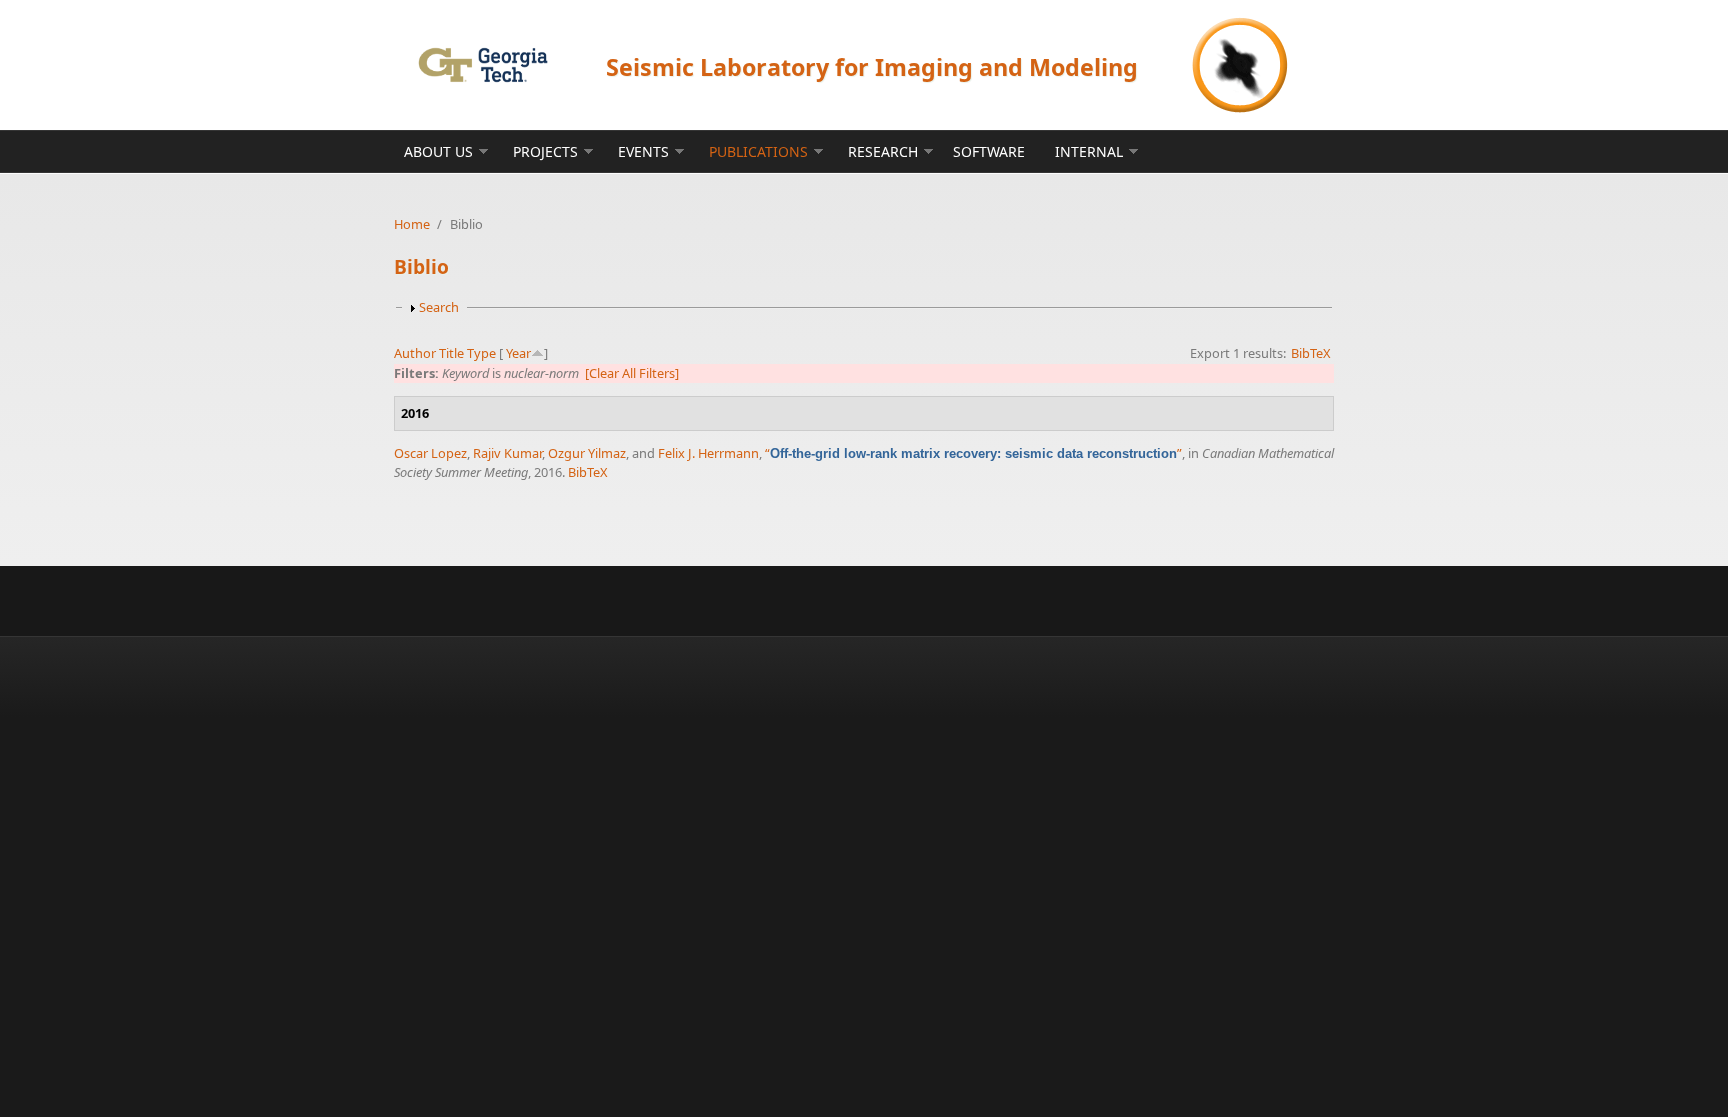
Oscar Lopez (430, 453)
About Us (438, 151)
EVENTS (643, 151)
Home (412, 224)
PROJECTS (545, 151)
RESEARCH (883, 151)
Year (518, 353)
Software (989, 151)
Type (481, 353)
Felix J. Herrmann (708, 453)
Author (415, 353)
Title (451, 353)
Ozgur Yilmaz (587, 453)
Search (439, 307)
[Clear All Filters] (632, 373)
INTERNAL (1089, 151)
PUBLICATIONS (758, 151)
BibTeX (1311, 353)
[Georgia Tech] (482, 64)
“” (973, 453)
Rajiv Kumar (507, 453)
